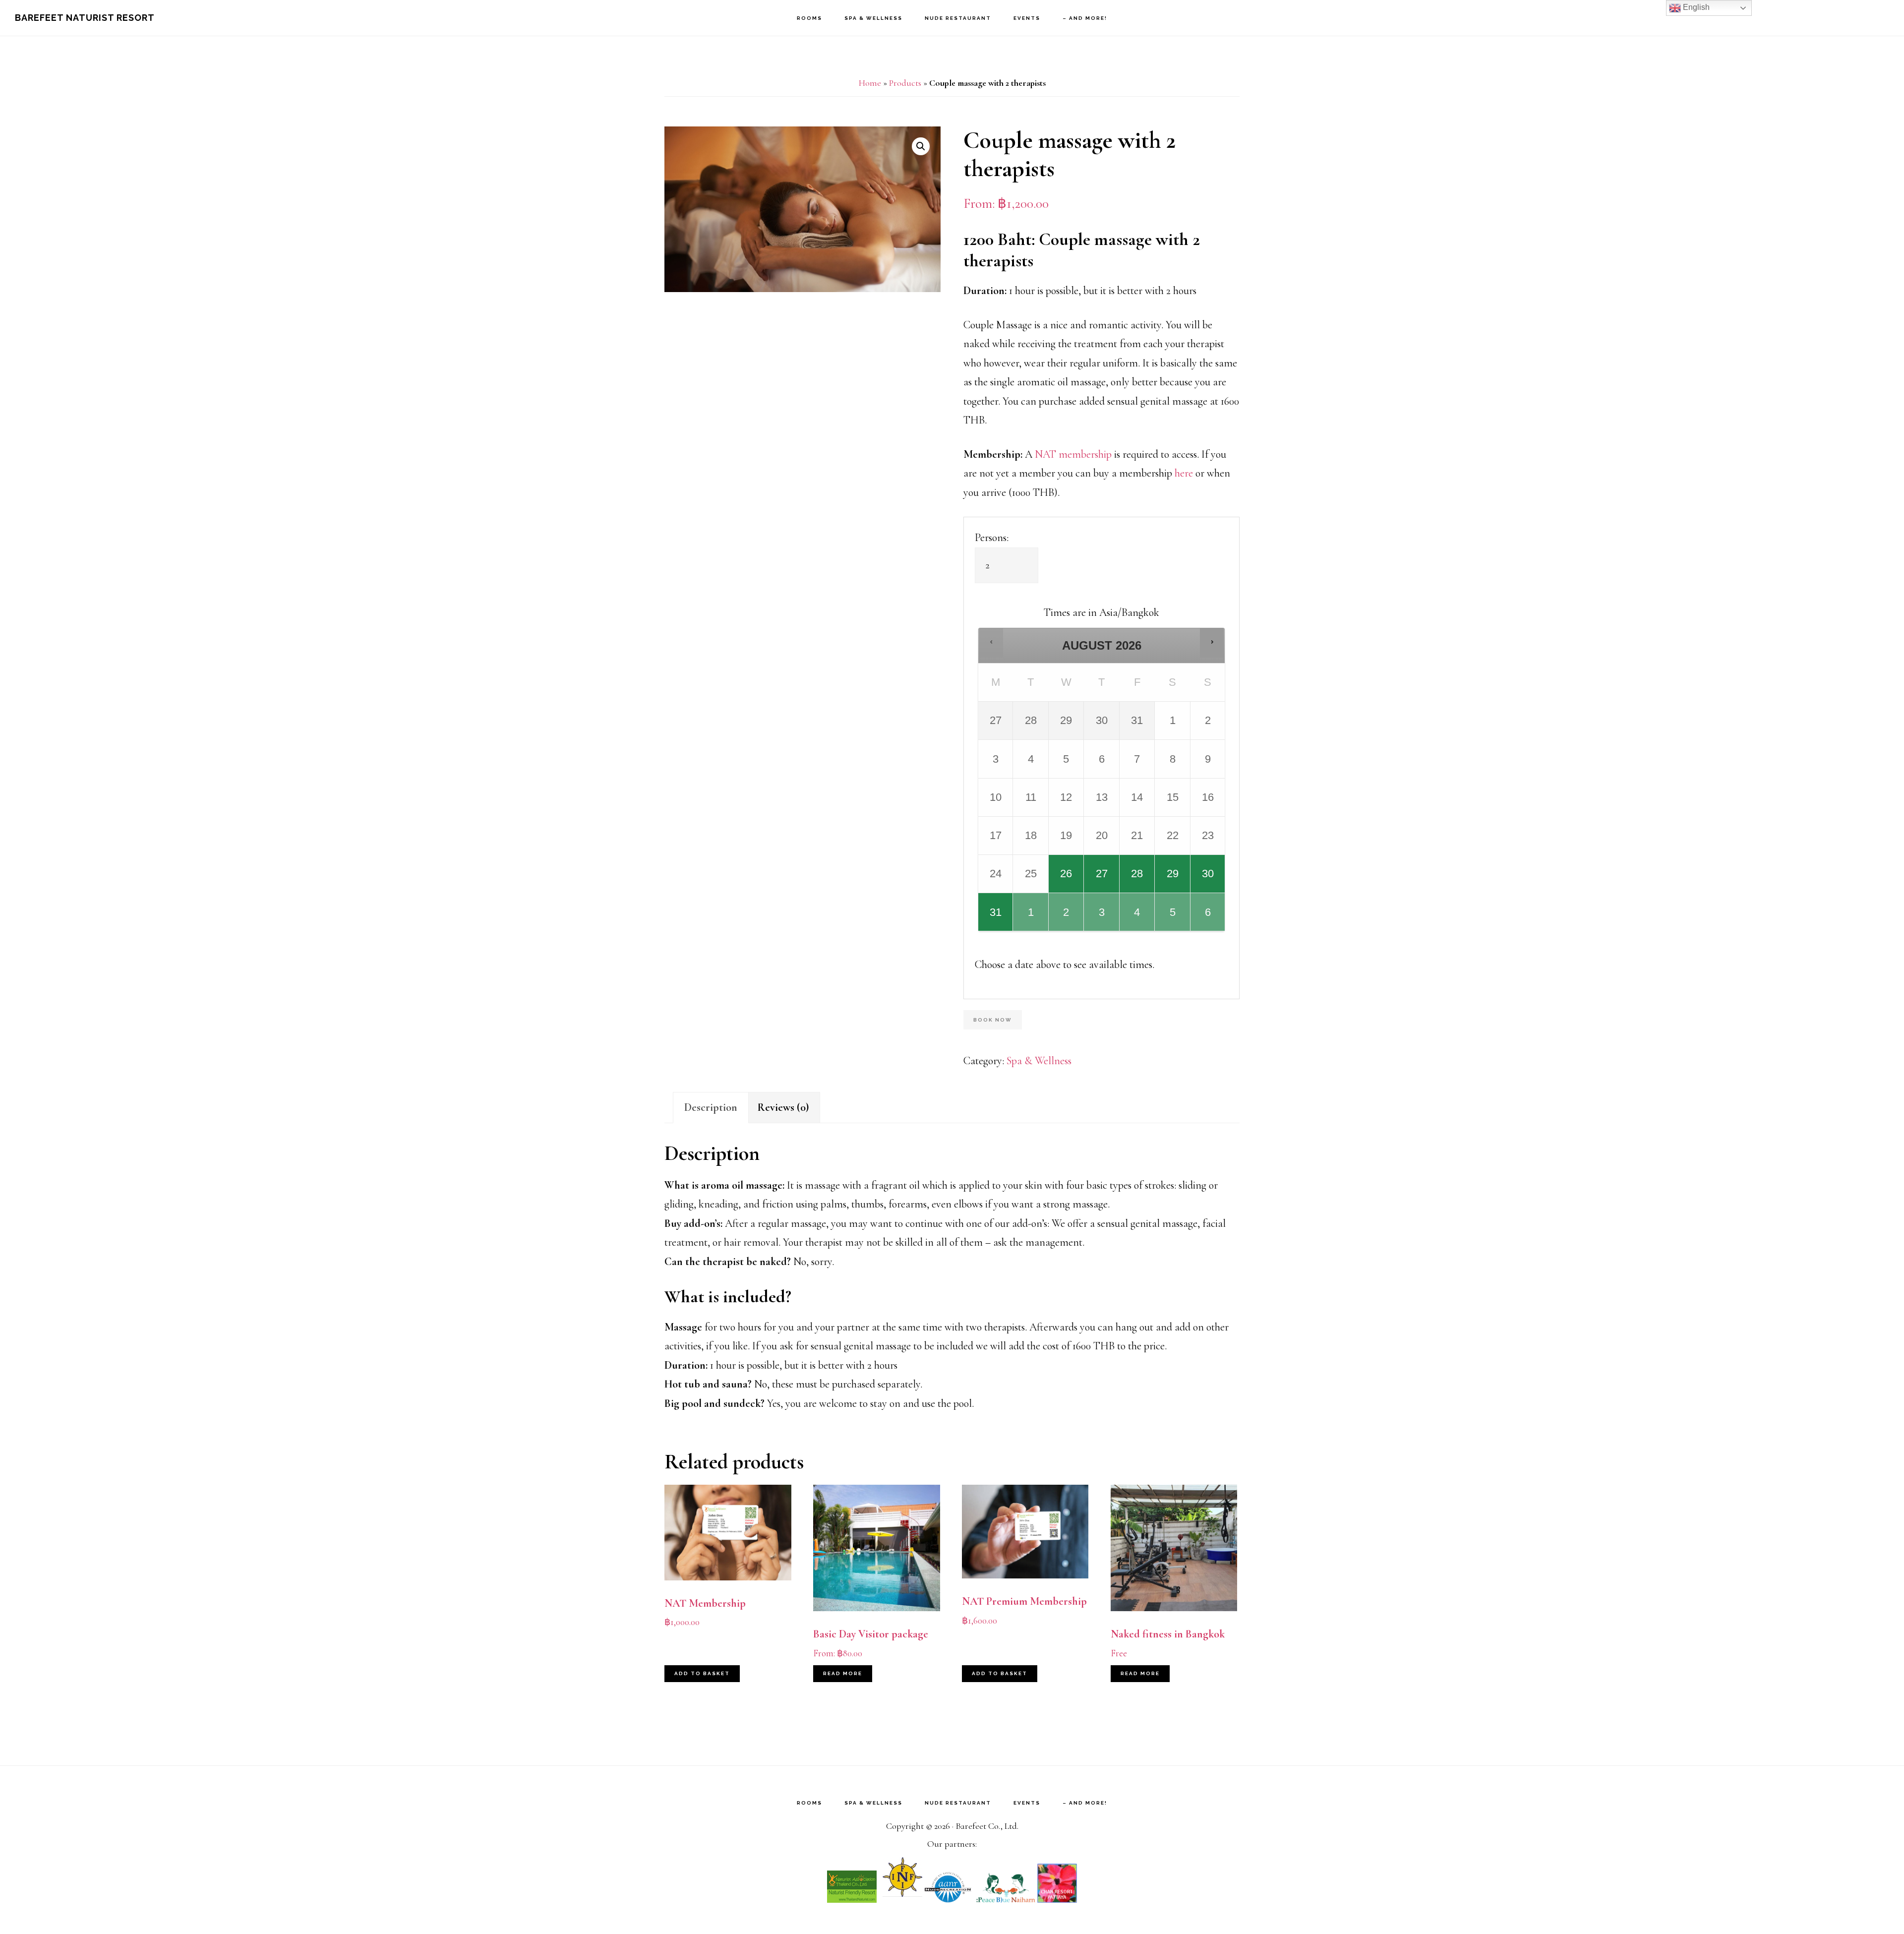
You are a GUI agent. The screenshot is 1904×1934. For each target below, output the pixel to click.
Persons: (992, 538)
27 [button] (1102, 880)
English (1695, 7)
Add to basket (702, 1673)
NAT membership (1073, 454)
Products (905, 83)
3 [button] (1102, 918)
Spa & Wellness (1039, 1061)
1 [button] (1031, 918)
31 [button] (996, 918)
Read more (843, 1673)
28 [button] (1138, 880)
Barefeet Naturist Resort (85, 18)
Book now (993, 1020)
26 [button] (1067, 880)
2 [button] (1067, 918)
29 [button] (1173, 880)
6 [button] (1208, 918)
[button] (921, 146)
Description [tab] (711, 1107)
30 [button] (1208, 880)
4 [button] (1138, 918)
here (1184, 473)
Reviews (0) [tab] (783, 1107)
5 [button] (1173, 918)
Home (870, 83)
